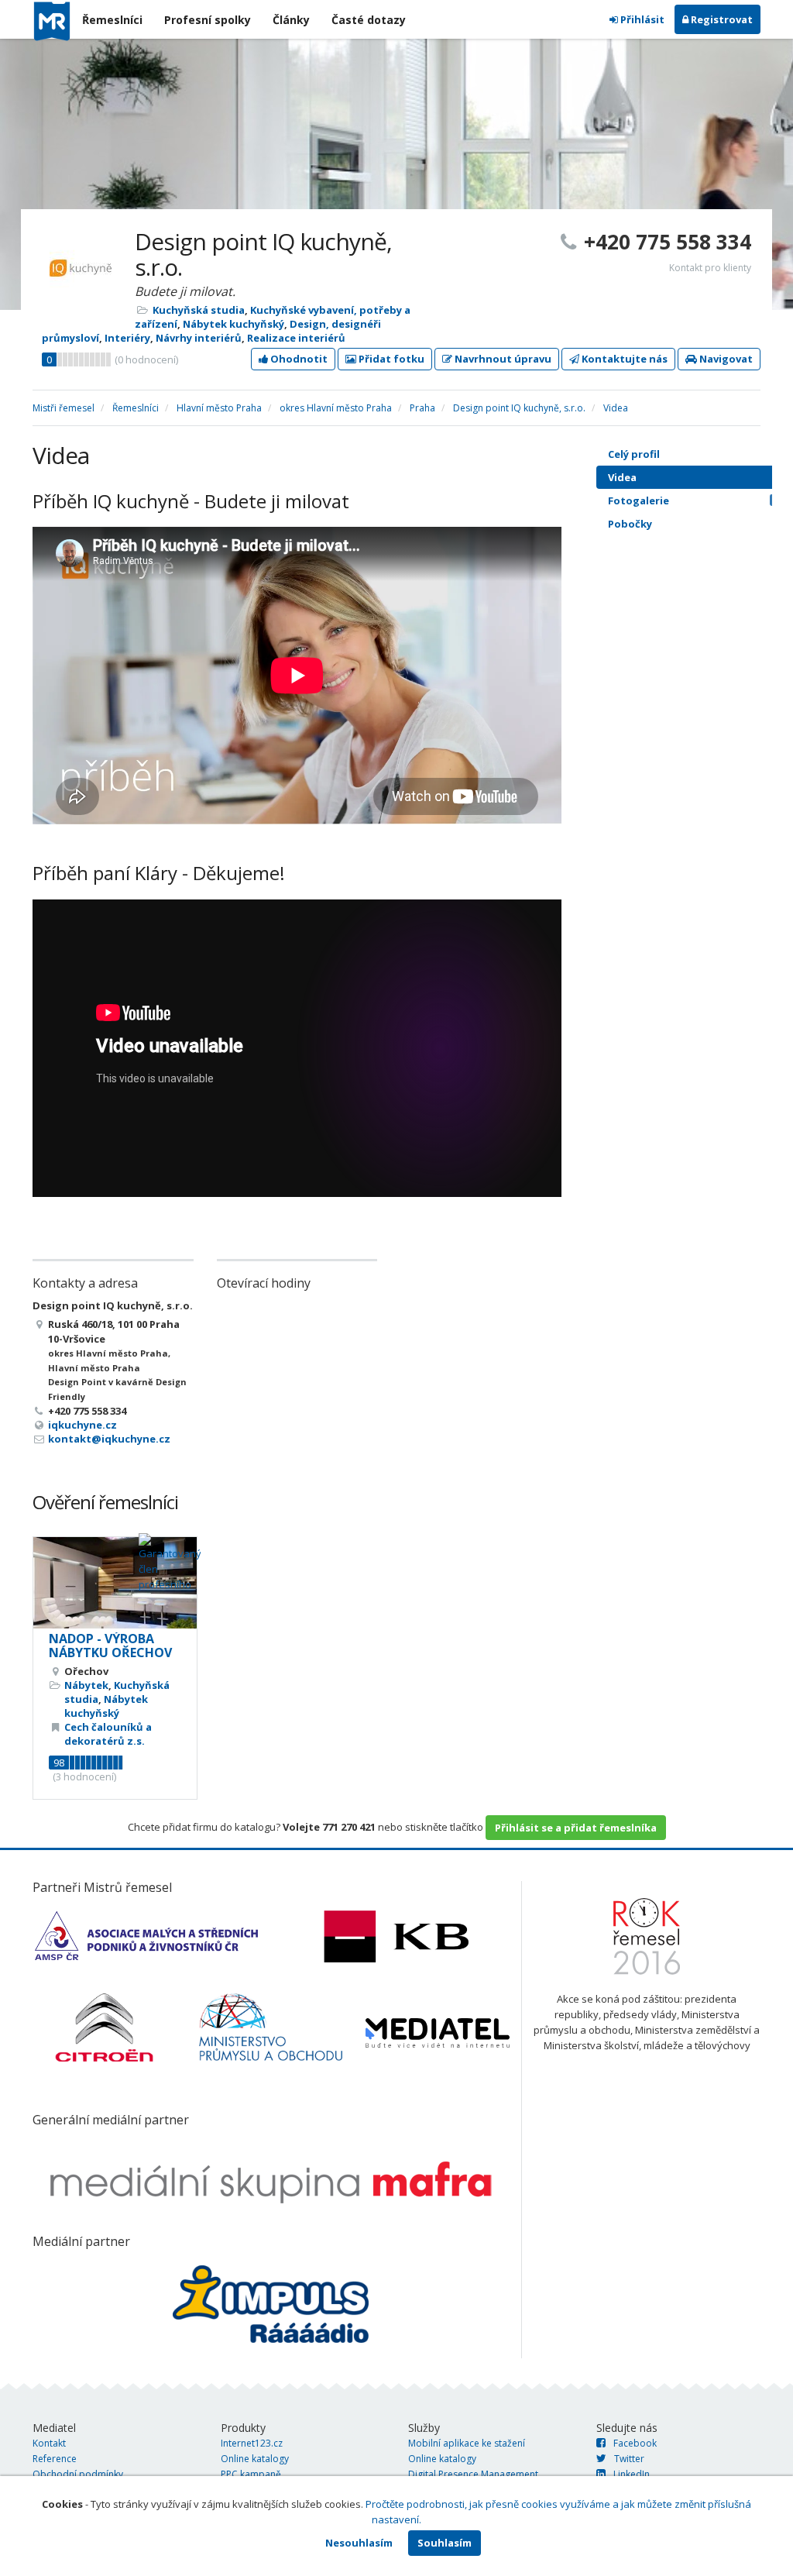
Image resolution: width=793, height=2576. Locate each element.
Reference (55, 2459)
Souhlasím (445, 2543)
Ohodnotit (298, 359)
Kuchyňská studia (199, 310)
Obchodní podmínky (78, 2474)
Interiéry (127, 338)
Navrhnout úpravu (502, 359)
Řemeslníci (112, 20)
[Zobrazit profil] (115, 1583)
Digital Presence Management (473, 2474)
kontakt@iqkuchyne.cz (109, 1439)
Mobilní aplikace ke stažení (467, 2443)
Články (291, 20)
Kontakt (49, 2443)
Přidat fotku (390, 359)
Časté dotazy (369, 20)
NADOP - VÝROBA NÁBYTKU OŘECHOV (110, 1646)
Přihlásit (641, 19)
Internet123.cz (252, 2443)
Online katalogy (255, 2459)
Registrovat (721, 19)
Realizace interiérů (296, 338)
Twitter (629, 2459)
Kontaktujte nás (623, 359)
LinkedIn (632, 2474)
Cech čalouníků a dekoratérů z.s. (108, 1734)
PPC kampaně (251, 2474)
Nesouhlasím (359, 2543)
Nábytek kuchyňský (233, 324)
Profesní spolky (208, 20)
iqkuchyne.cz (82, 1425)
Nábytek (86, 1685)
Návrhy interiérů (199, 338)
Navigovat (725, 359)
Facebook (635, 2443)
